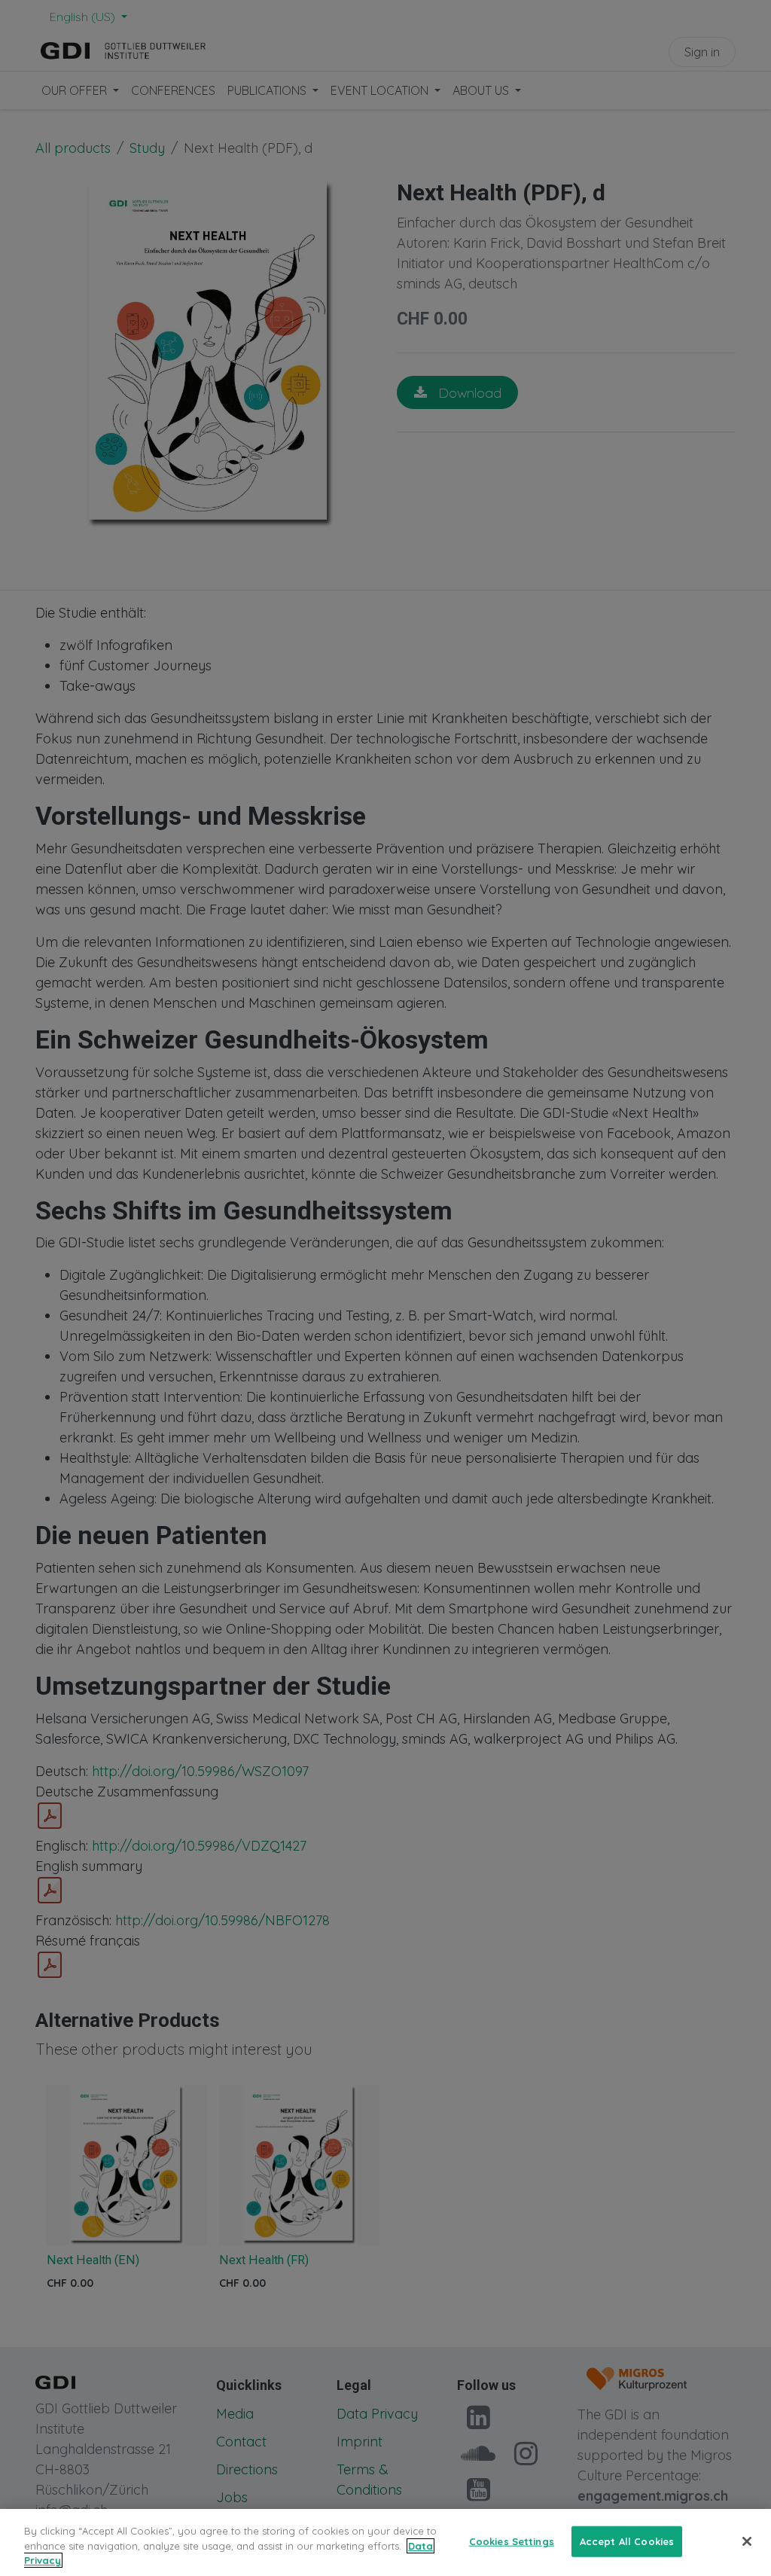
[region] (385, 2542)
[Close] (747, 2541)
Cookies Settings (512, 2541)
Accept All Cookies (627, 2541)
